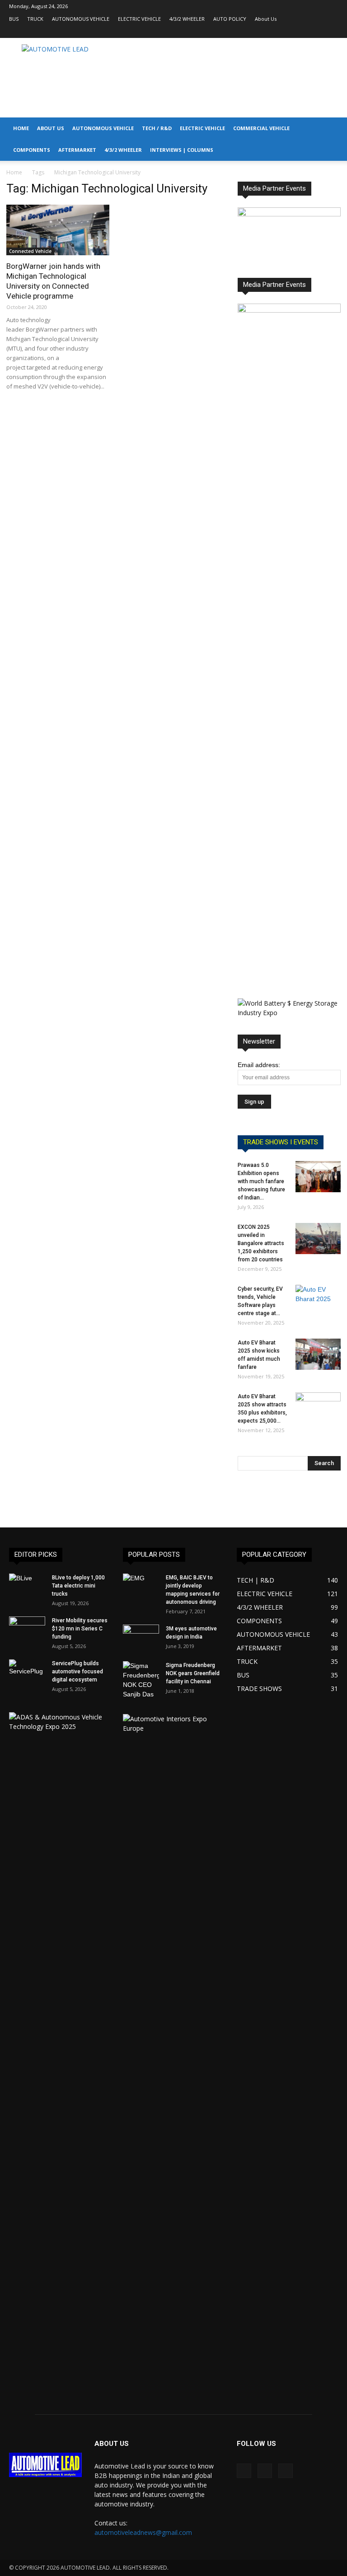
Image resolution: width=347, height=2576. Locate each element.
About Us (266, 19)
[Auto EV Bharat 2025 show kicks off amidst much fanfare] (318, 1354)
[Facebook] (301, 32)
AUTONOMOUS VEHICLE (81, 19)
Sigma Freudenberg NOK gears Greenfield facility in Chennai (193, 1673)
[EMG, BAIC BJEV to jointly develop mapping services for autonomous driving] (141, 1586)
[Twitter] (331, 32)
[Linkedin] (316, 32)
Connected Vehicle (30, 251)
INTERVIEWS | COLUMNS (182, 150)
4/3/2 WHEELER (187, 19)
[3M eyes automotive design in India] (141, 1637)
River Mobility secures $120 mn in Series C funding (80, 1629)
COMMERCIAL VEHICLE (261, 128)
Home (14, 172)
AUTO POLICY (230, 19)
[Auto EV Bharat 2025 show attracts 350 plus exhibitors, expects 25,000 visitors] (318, 1408)
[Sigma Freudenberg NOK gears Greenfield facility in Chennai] (141, 1680)
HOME (21, 128)
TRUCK (35, 19)
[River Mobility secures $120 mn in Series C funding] (27, 1629)
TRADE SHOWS (259, 1688)
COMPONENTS (32, 150)
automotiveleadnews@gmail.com (143, 2532)
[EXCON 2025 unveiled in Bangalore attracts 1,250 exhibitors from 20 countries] (318, 1239)
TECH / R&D (157, 128)
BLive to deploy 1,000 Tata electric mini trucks (78, 1586)
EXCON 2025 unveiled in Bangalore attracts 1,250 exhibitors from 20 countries (261, 1243)
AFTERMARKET (77, 150)
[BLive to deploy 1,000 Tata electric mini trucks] (27, 1586)
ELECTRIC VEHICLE (139, 19)
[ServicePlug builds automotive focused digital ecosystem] (27, 1672)
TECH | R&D (256, 1580)
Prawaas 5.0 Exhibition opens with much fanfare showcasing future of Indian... (261, 1181)
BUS (14, 19)
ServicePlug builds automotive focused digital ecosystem (77, 1672)
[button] (336, 129)
